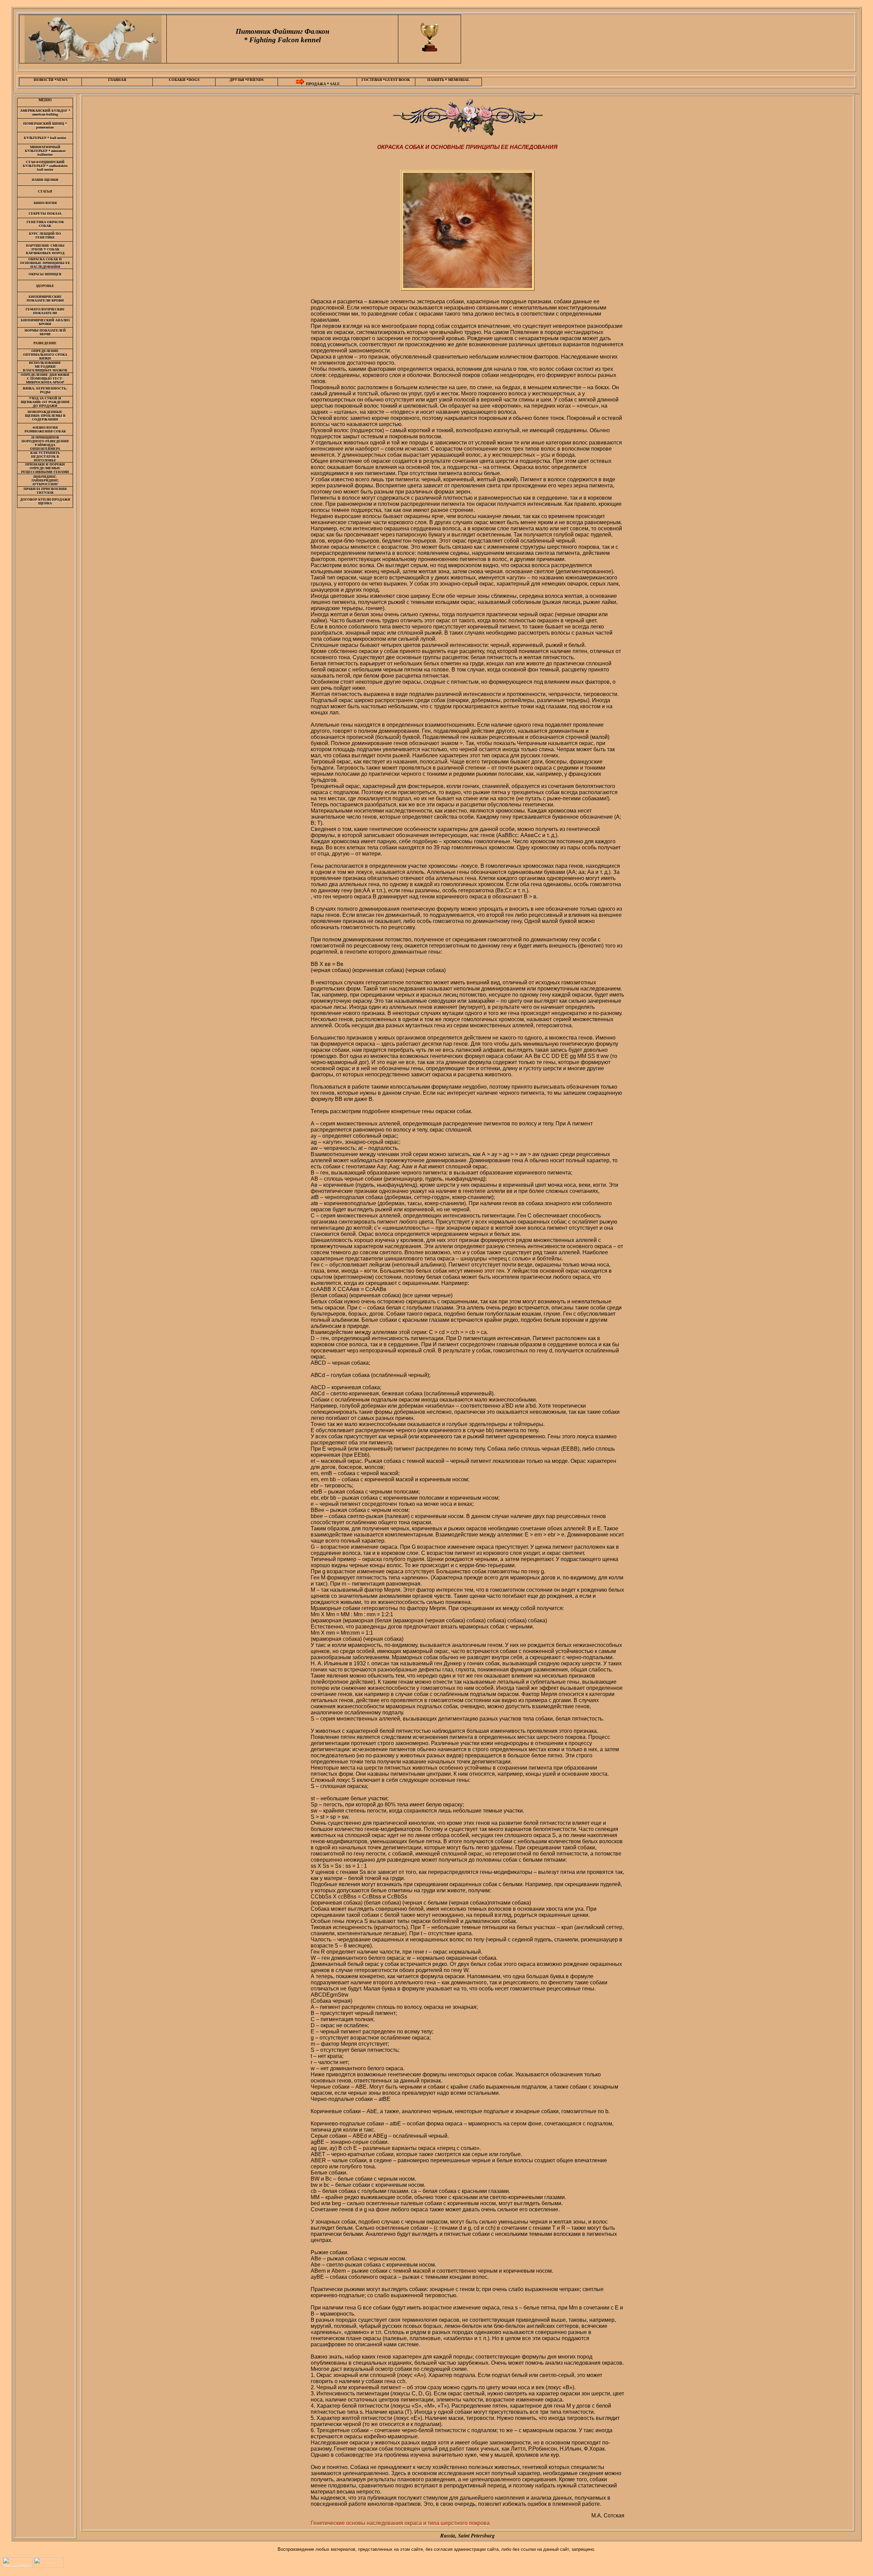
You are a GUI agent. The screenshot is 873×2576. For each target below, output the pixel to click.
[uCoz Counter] (49, 2566)
